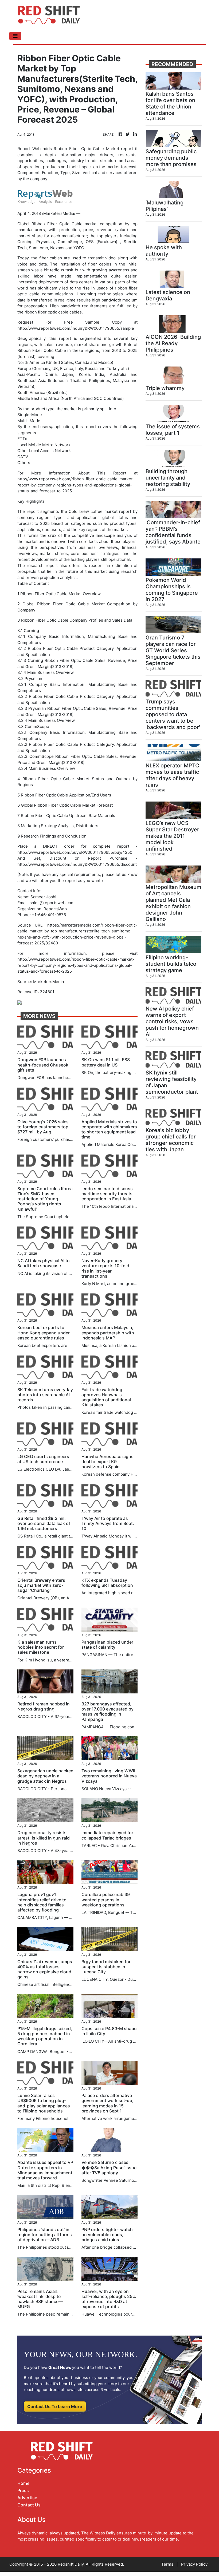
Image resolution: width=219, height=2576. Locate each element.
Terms (167, 2564)
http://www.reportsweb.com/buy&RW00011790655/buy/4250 (75, 852)
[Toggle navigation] (15, 36)
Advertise (27, 2498)
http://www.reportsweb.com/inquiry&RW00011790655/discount (77, 864)
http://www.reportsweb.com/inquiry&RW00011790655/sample (76, 328)
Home (23, 2483)
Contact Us (29, 2505)
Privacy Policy (194, 2564)
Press (23, 2490)
